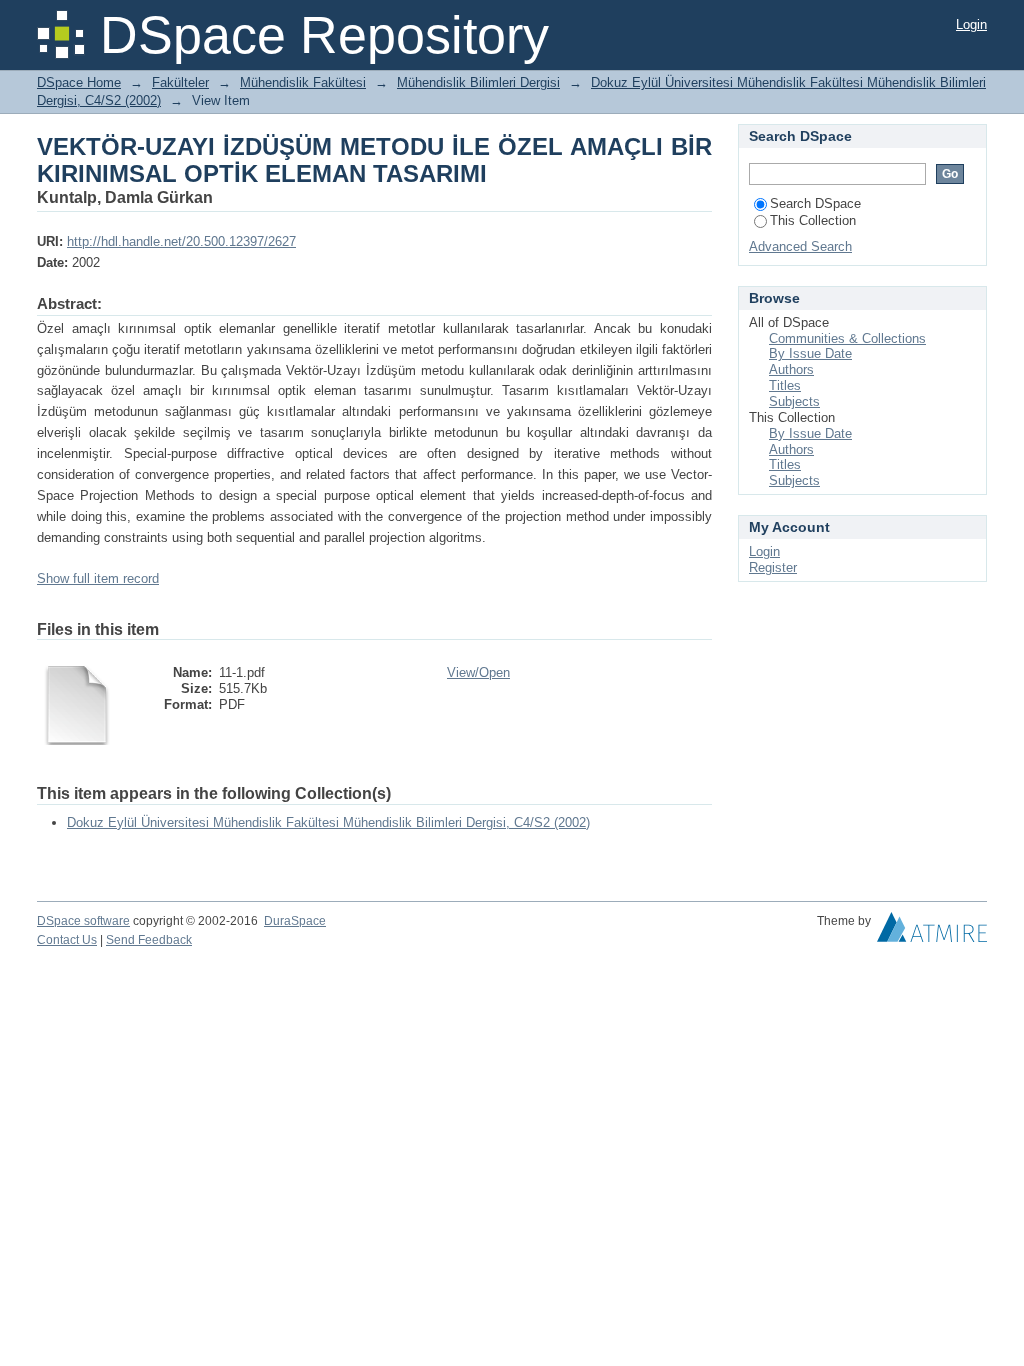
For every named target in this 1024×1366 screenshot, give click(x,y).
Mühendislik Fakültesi (303, 82)
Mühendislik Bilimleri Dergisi (478, 82)
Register (773, 567)
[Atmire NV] (932, 932)
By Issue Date (810, 353)
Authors (791, 369)
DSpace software (83, 921)
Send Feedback (149, 940)
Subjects (794, 401)
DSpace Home (79, 82)
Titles (785, 385)
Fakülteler (180, 82)
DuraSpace (295, 921)
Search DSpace (815, 203)
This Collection (813, 220)
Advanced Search (800, 246)
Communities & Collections (847, 338)
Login (971, 24)
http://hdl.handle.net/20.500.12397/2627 (181, 241)
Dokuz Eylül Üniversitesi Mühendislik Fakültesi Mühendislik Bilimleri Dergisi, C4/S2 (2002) (328, 822)
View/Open (478, 672)
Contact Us (67, 940)
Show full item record (98, 578)
